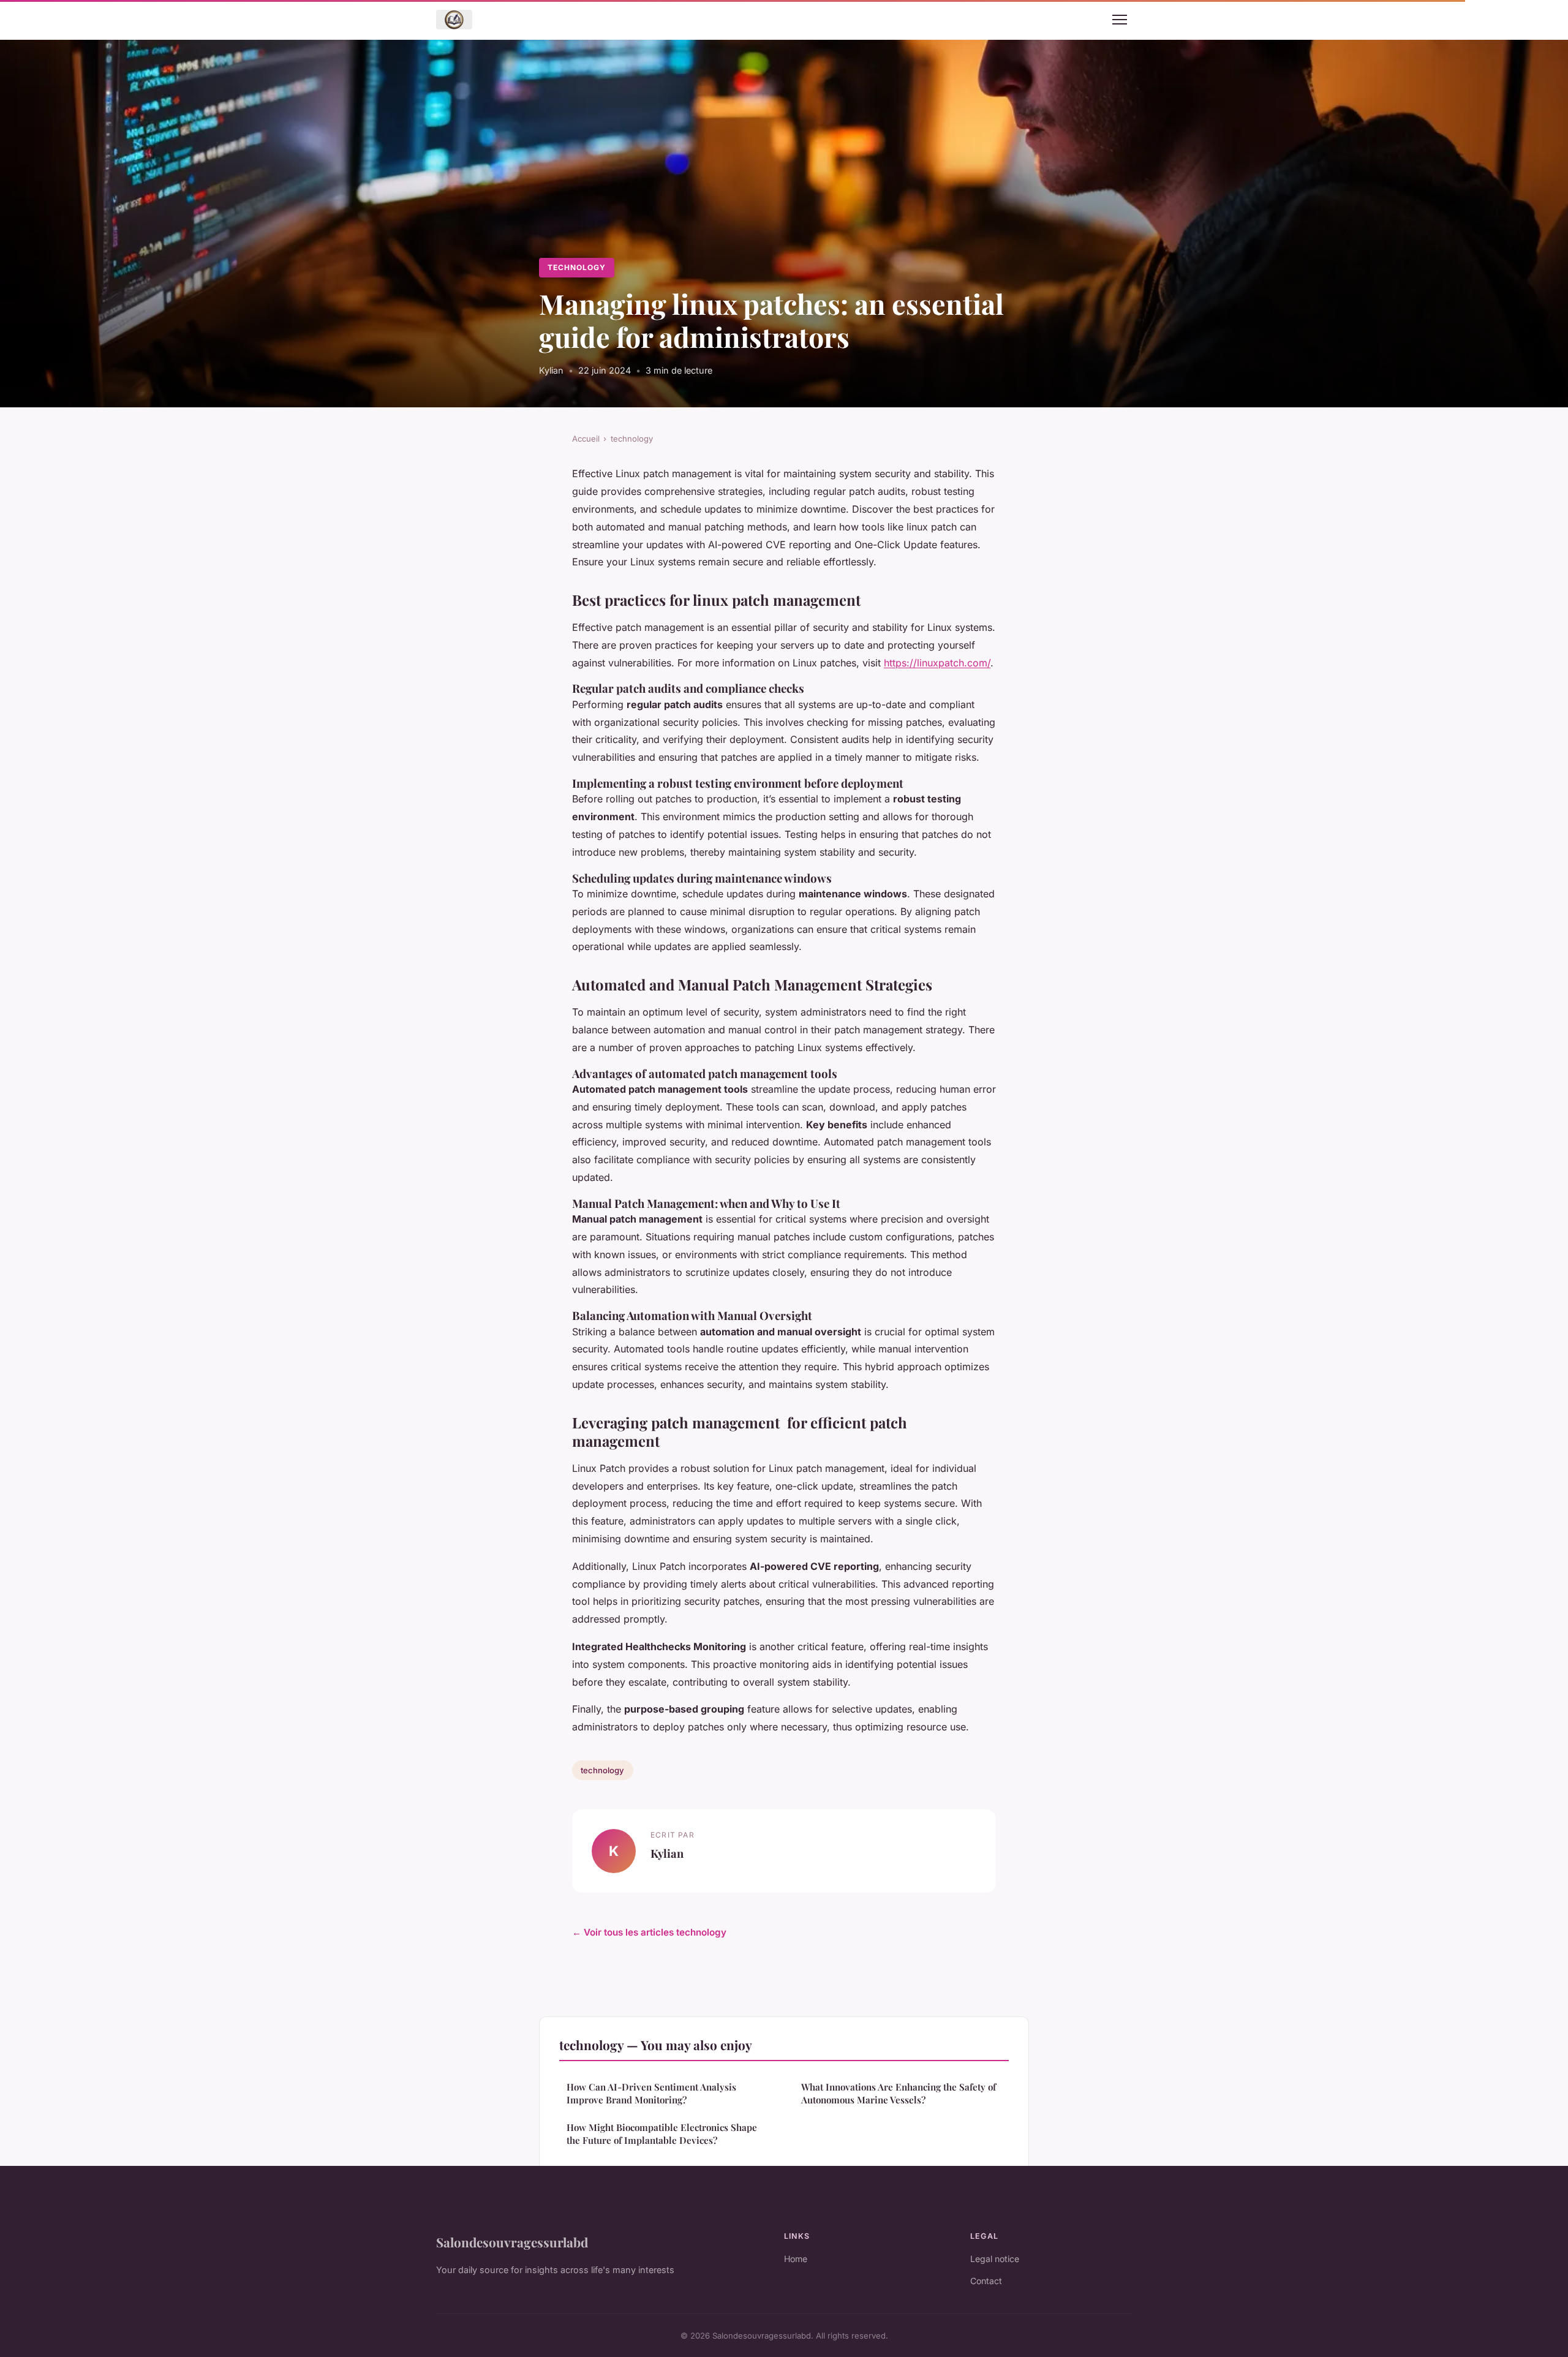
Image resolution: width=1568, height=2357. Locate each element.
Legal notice (995, 2259)
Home (796, 2259)
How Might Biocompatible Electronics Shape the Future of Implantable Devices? (662, 2134)
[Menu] (1120, 20)
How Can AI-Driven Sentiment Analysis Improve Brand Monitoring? (651, 2093)
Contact (986, 2281)
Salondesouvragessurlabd (512, 2242)
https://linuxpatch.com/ (937, 663)
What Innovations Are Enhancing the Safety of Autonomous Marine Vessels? (899, 2093)
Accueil (586, 439)
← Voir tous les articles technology (649, 1932)
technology (577, 267)
